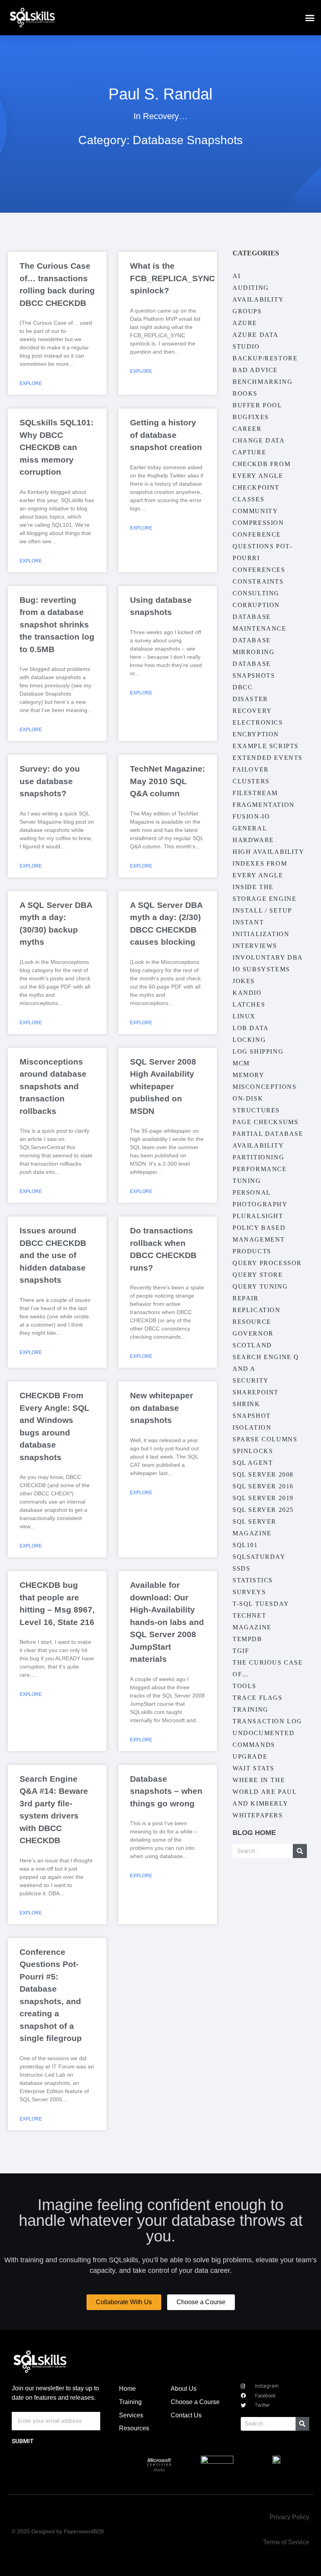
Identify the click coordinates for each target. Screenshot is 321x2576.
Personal (252, 1192)
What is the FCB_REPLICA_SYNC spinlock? (172, 278)
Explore (31, 383)
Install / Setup (262, 910)
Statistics (253, 1580)
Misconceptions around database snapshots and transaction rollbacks (53, 1086)
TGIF (241, 1651)
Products (252, 1251)
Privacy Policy (289, 2517)
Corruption (256, 605)
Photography (260, 1204)
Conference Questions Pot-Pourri (262, 546)
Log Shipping (258, 1051)
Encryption (256, 734)
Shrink (246, 1404)
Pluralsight (258, 1216)
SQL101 (245, 1545)
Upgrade (250, 1756)
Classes (248, 499)
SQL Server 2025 (263, 1510)
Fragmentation (264, 805)
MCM (241, 1063)
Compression (258, 523)
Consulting (256, 593)
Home (127, 2389)
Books (245, 393)
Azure (245, 323)
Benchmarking (262, 382)
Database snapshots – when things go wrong (166, 1791)
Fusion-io (251, 816)
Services (131, 2415)
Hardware (253, 840)
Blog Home (254, 1833)
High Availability (268, 852)
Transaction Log (267, 1721)
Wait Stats (253, 1768)
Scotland (252, 1345)
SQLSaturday (259, 1557)
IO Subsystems (261, 969)
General (250, 828)
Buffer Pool (257, 405)
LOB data (251, 1028)
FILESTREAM (255, 793)
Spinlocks (253, 1451)
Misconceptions (264, 1087)
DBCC (243, 687)
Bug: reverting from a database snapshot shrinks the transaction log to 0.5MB (57, 625)
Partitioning (258, 1157)
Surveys (249, 1592)
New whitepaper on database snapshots (161, 1408)
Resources (134, 2428)
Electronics (258, 722)
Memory (249, 1075)
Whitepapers (258, 1815)
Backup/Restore (265, 358)
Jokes (244, 981)
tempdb (247, 1639)
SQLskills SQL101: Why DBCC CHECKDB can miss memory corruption (57, 447)
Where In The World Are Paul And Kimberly (264, 1792)
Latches (249, 1004)
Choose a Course (195, 2402)
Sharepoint (256, 1392)
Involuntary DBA (268, 957)
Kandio (247, 993)
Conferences (259, 570)
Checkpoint (256, 487)
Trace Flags (258, 1698)
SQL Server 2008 (263, 1474)
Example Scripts (266, 746)
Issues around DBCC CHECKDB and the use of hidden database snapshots (53, 1255)
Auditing (251, 288)
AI (236, 276)
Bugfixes (251, 417)
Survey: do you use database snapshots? (50, 781)
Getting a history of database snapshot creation (166, 435)
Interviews (255, 946)
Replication (257, 1310)
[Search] (300, 1851)
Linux (244, 1016)
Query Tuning (260, 1286)
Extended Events (268, 758)
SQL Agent (253, 1463)
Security (251, 1380)
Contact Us (186, 2415)
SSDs (241, 1568)
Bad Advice (255, 370)
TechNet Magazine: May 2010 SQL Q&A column (168, 781)
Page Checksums (265, 1122)
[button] (310, 18)
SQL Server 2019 (263, 1498)
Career (247, 429)
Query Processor (267, 1263)
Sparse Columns (265, 1439)
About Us (184, 2389)
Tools (244, 1686)
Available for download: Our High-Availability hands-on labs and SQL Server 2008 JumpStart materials (167, 1622)
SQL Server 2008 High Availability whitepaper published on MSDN (163, 1086)
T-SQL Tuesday (261, 1604)
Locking (249, 1040)
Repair (246, 1298)
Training (251, 1709)
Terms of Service (286, 2542)
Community (255, 511)
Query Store (258, 1275)
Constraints (258, 581)
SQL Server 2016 (263, 1486)
